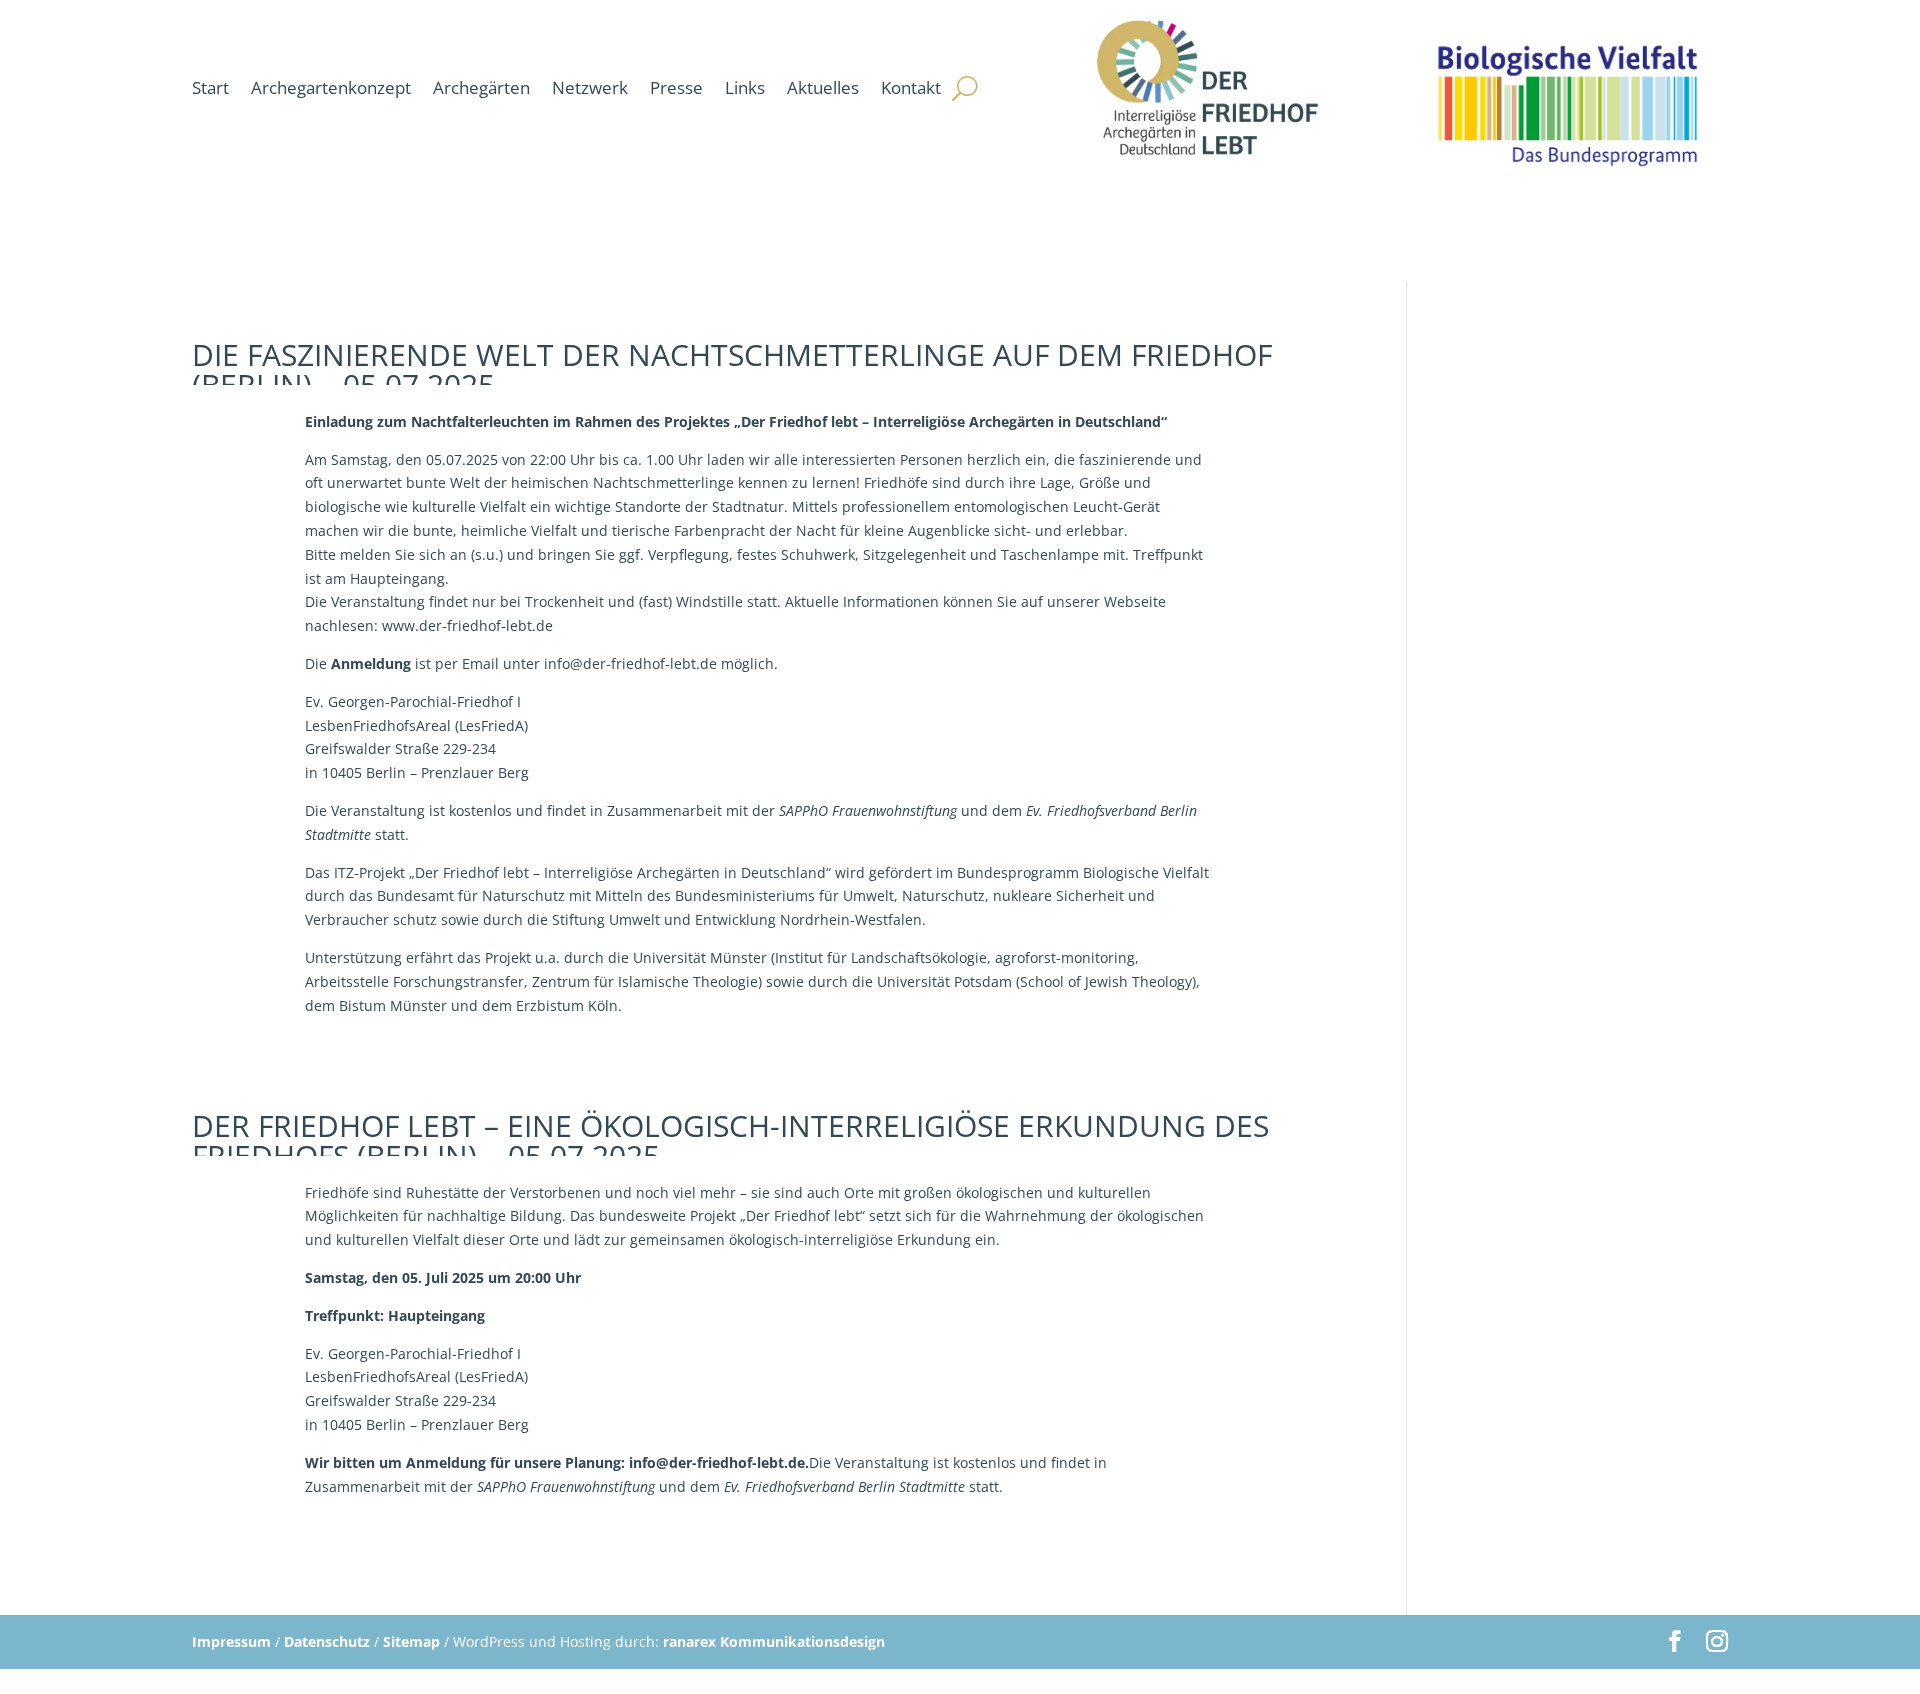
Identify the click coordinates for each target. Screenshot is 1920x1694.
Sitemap (411, 1641)
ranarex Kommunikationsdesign (774, 1641)
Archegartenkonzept (331, 87)
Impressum (231, 1641)
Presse (676, 87)
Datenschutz (327, 1641)
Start (210, 87)
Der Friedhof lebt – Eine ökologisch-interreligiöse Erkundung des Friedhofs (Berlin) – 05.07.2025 (730, 1140)
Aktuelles (823, 87)
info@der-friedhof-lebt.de (717, 1462)
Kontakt (911, 87)
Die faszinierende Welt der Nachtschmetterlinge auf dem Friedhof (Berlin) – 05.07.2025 (732, 369)
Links (745, 87)
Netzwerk (590, 87)
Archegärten (481, 87)
